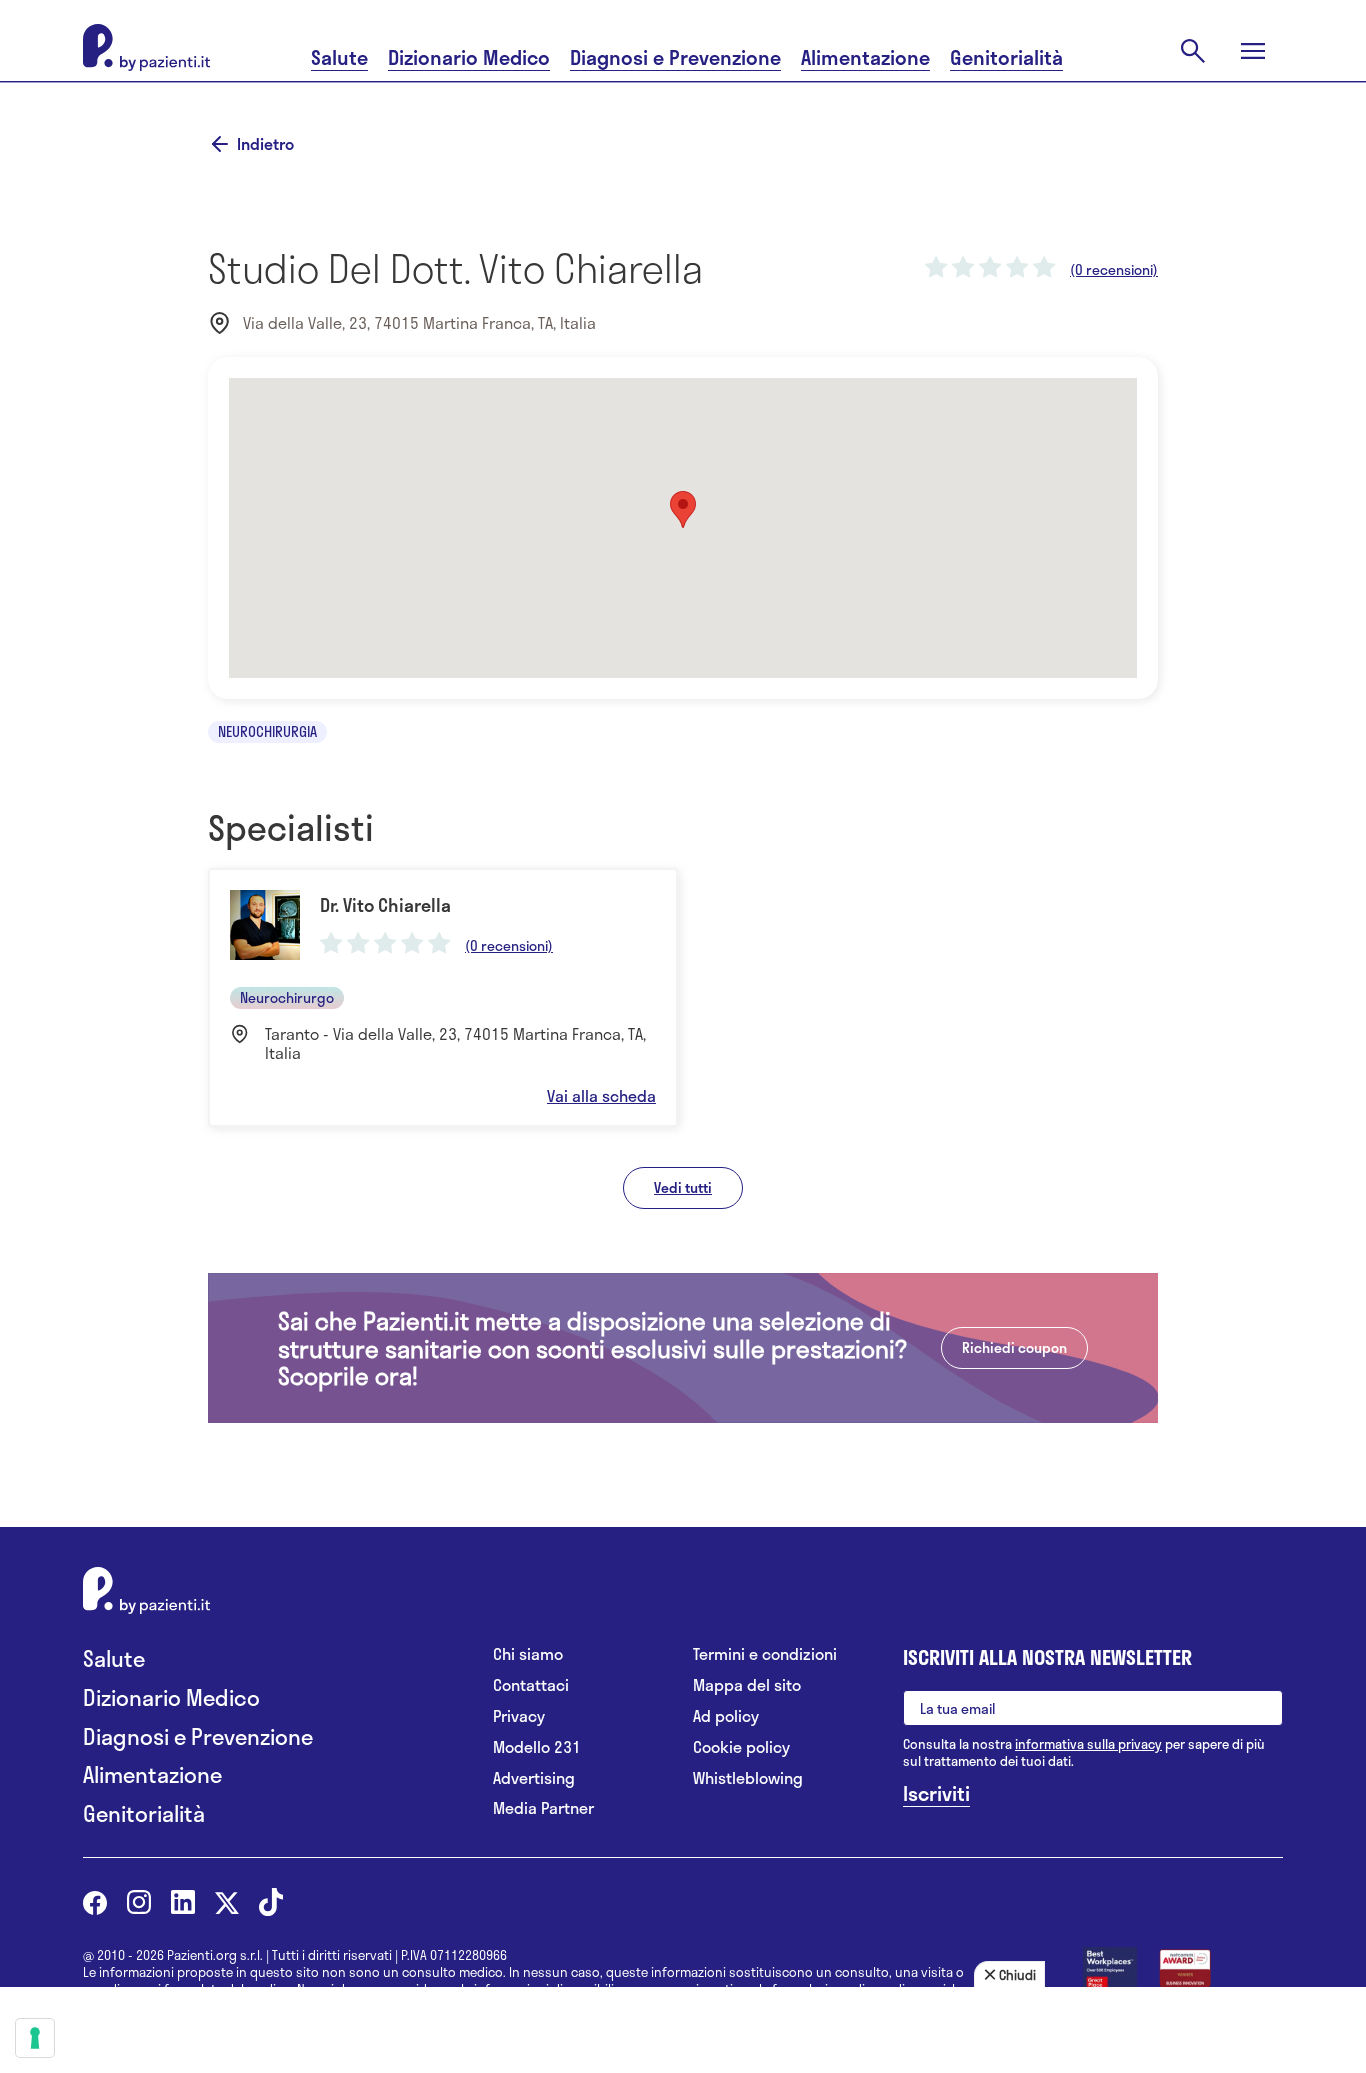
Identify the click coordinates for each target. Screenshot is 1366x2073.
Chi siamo (528, 1654)
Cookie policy (741, 1747)
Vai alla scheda (601, 1096)
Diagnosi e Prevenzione (675, 57)
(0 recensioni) (1114, 270)
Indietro (265, 144)
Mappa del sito (747, 1685)
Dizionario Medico (469, 57)
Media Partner (543, 1808)
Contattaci (531, 1685)
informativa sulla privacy (1088, 1744)
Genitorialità (1006, 57)
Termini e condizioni (765, 1654)
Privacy (519, 1716)
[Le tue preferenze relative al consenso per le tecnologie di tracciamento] (35, 2038)
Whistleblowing (748, 1778)
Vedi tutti (683, 1187)
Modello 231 (537, 1747)
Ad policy (726, 1716)
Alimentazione (865, 57)
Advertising (534, 1778)
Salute (339, 57)
